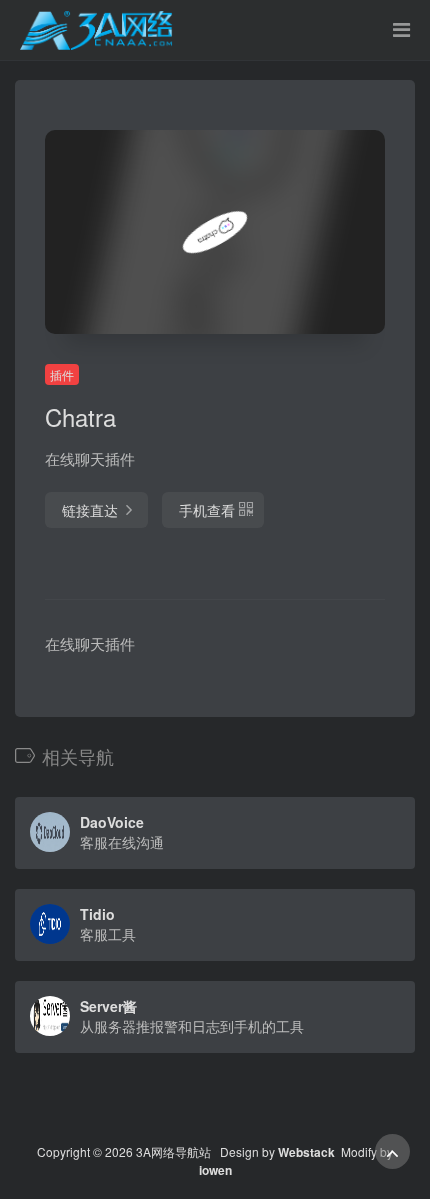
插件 (62, 374)
